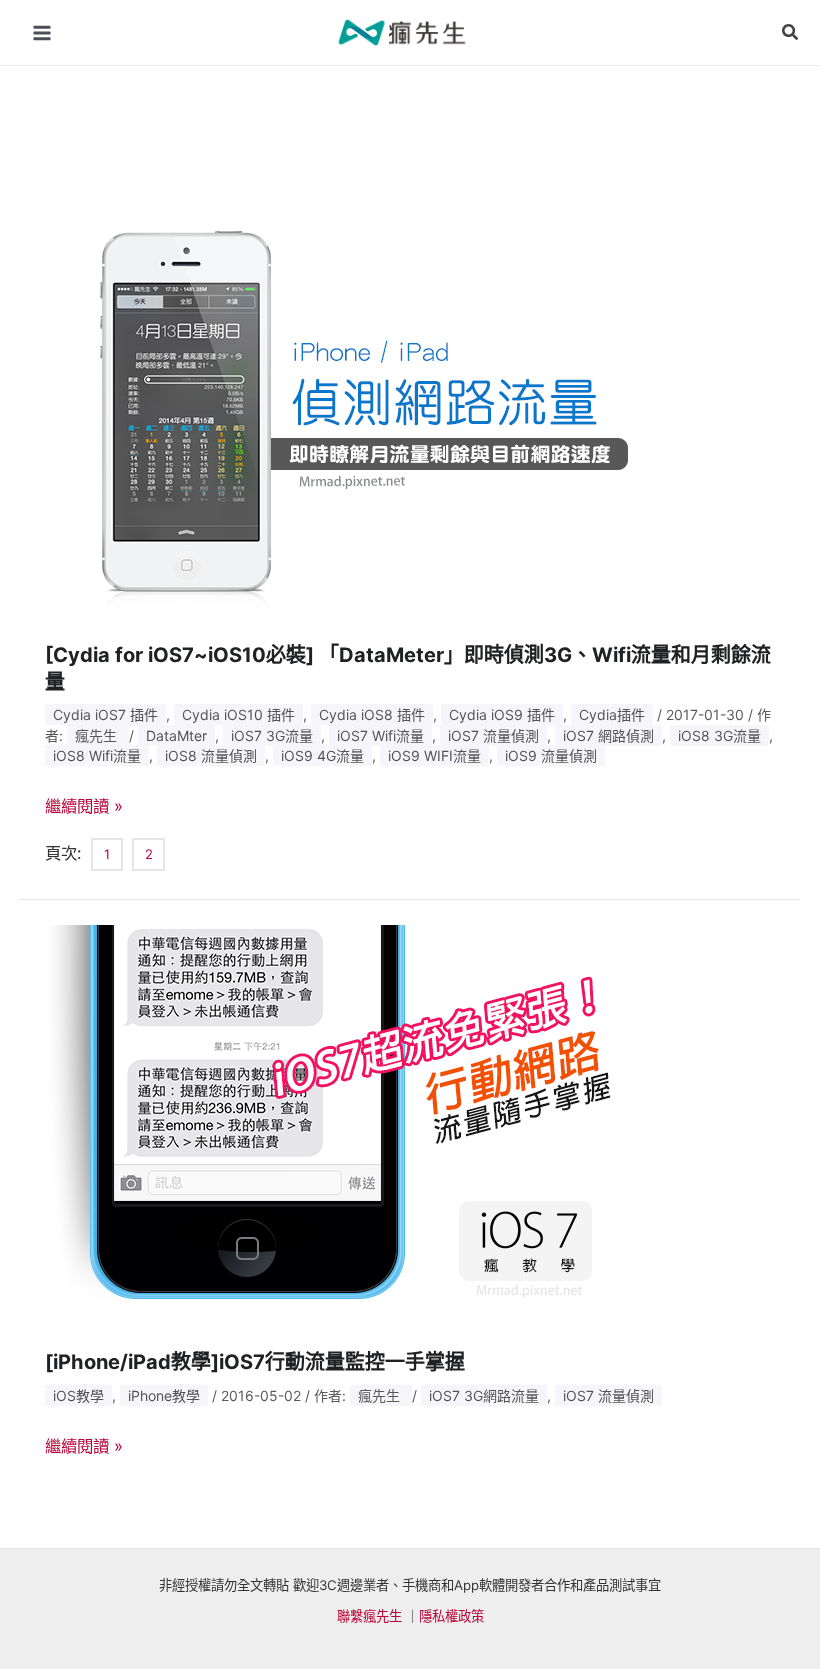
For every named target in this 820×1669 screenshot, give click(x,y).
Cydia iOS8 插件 (372, 714)
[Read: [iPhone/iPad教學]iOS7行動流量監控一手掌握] (345, 1123)
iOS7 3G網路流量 (484, 1395)
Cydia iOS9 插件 (502, 714)
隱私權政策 (451, 1616)
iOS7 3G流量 (272, 735)
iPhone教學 (164, 1395)
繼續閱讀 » (84, 806)
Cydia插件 (612, 714)
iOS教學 (78, 1395)
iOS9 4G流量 (322, 755)
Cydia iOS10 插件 (238, 714)
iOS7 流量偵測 (493, 735)
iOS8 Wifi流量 (97, 755)
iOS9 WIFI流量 (434, 755)
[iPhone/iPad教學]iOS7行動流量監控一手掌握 (255, 1362)
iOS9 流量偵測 (551, 755)
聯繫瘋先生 (369, 1616)
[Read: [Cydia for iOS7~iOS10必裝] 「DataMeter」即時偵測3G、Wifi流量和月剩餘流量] (345, 416)
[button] (791, 32)
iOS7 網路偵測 (608, 735)
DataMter (176, 735)
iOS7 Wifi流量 (380, 735)
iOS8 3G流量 (719, 735)
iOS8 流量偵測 (211, 755)
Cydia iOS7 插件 (105, 714)
